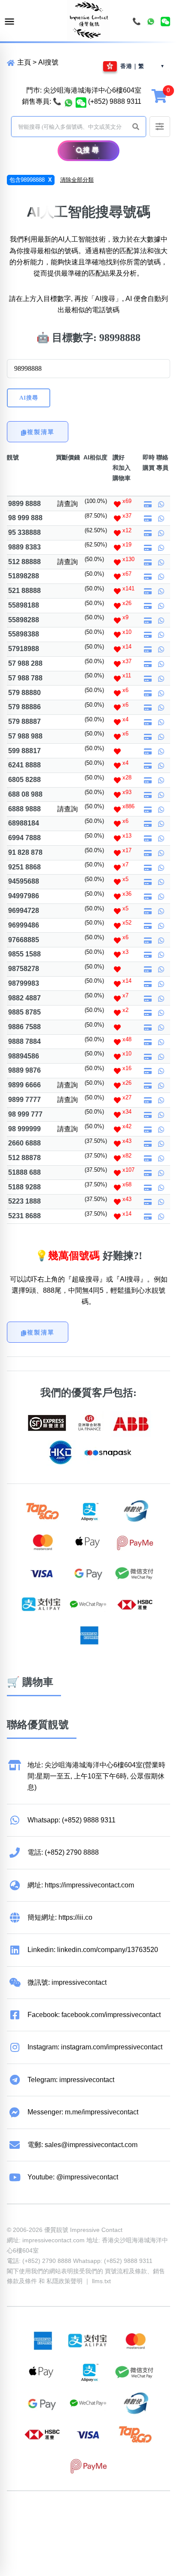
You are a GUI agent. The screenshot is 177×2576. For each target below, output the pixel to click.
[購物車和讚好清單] (160, 95)
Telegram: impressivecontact (71, 2080)
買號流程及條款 (126, 2271)
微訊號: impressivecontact (67, 1982)
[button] (136, 127)
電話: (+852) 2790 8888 (63, 1852)
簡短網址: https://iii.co (60, 1917)
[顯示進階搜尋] (160, 127)
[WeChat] (165, 22)
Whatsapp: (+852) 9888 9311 (72, 1820)
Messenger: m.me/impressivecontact (83, 2112)
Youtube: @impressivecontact (73, 2177)
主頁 (23, 62)
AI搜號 (48, 62)
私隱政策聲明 (64, 2281)
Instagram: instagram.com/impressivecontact (95, 2047)
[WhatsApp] (151, 22)
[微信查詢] (81, 102)
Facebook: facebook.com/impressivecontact (94, 2015)
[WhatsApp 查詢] (69, 102)
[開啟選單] (9, 22)
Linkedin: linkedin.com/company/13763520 (93, 1950)
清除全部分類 (77, 180)
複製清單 (41, 432)
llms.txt (101, 2281)
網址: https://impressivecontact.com (81, 1885)
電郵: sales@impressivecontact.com (82, 2145)
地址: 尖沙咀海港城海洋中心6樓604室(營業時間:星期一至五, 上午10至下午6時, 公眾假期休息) (96, 1776)
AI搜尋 (29, 398)
